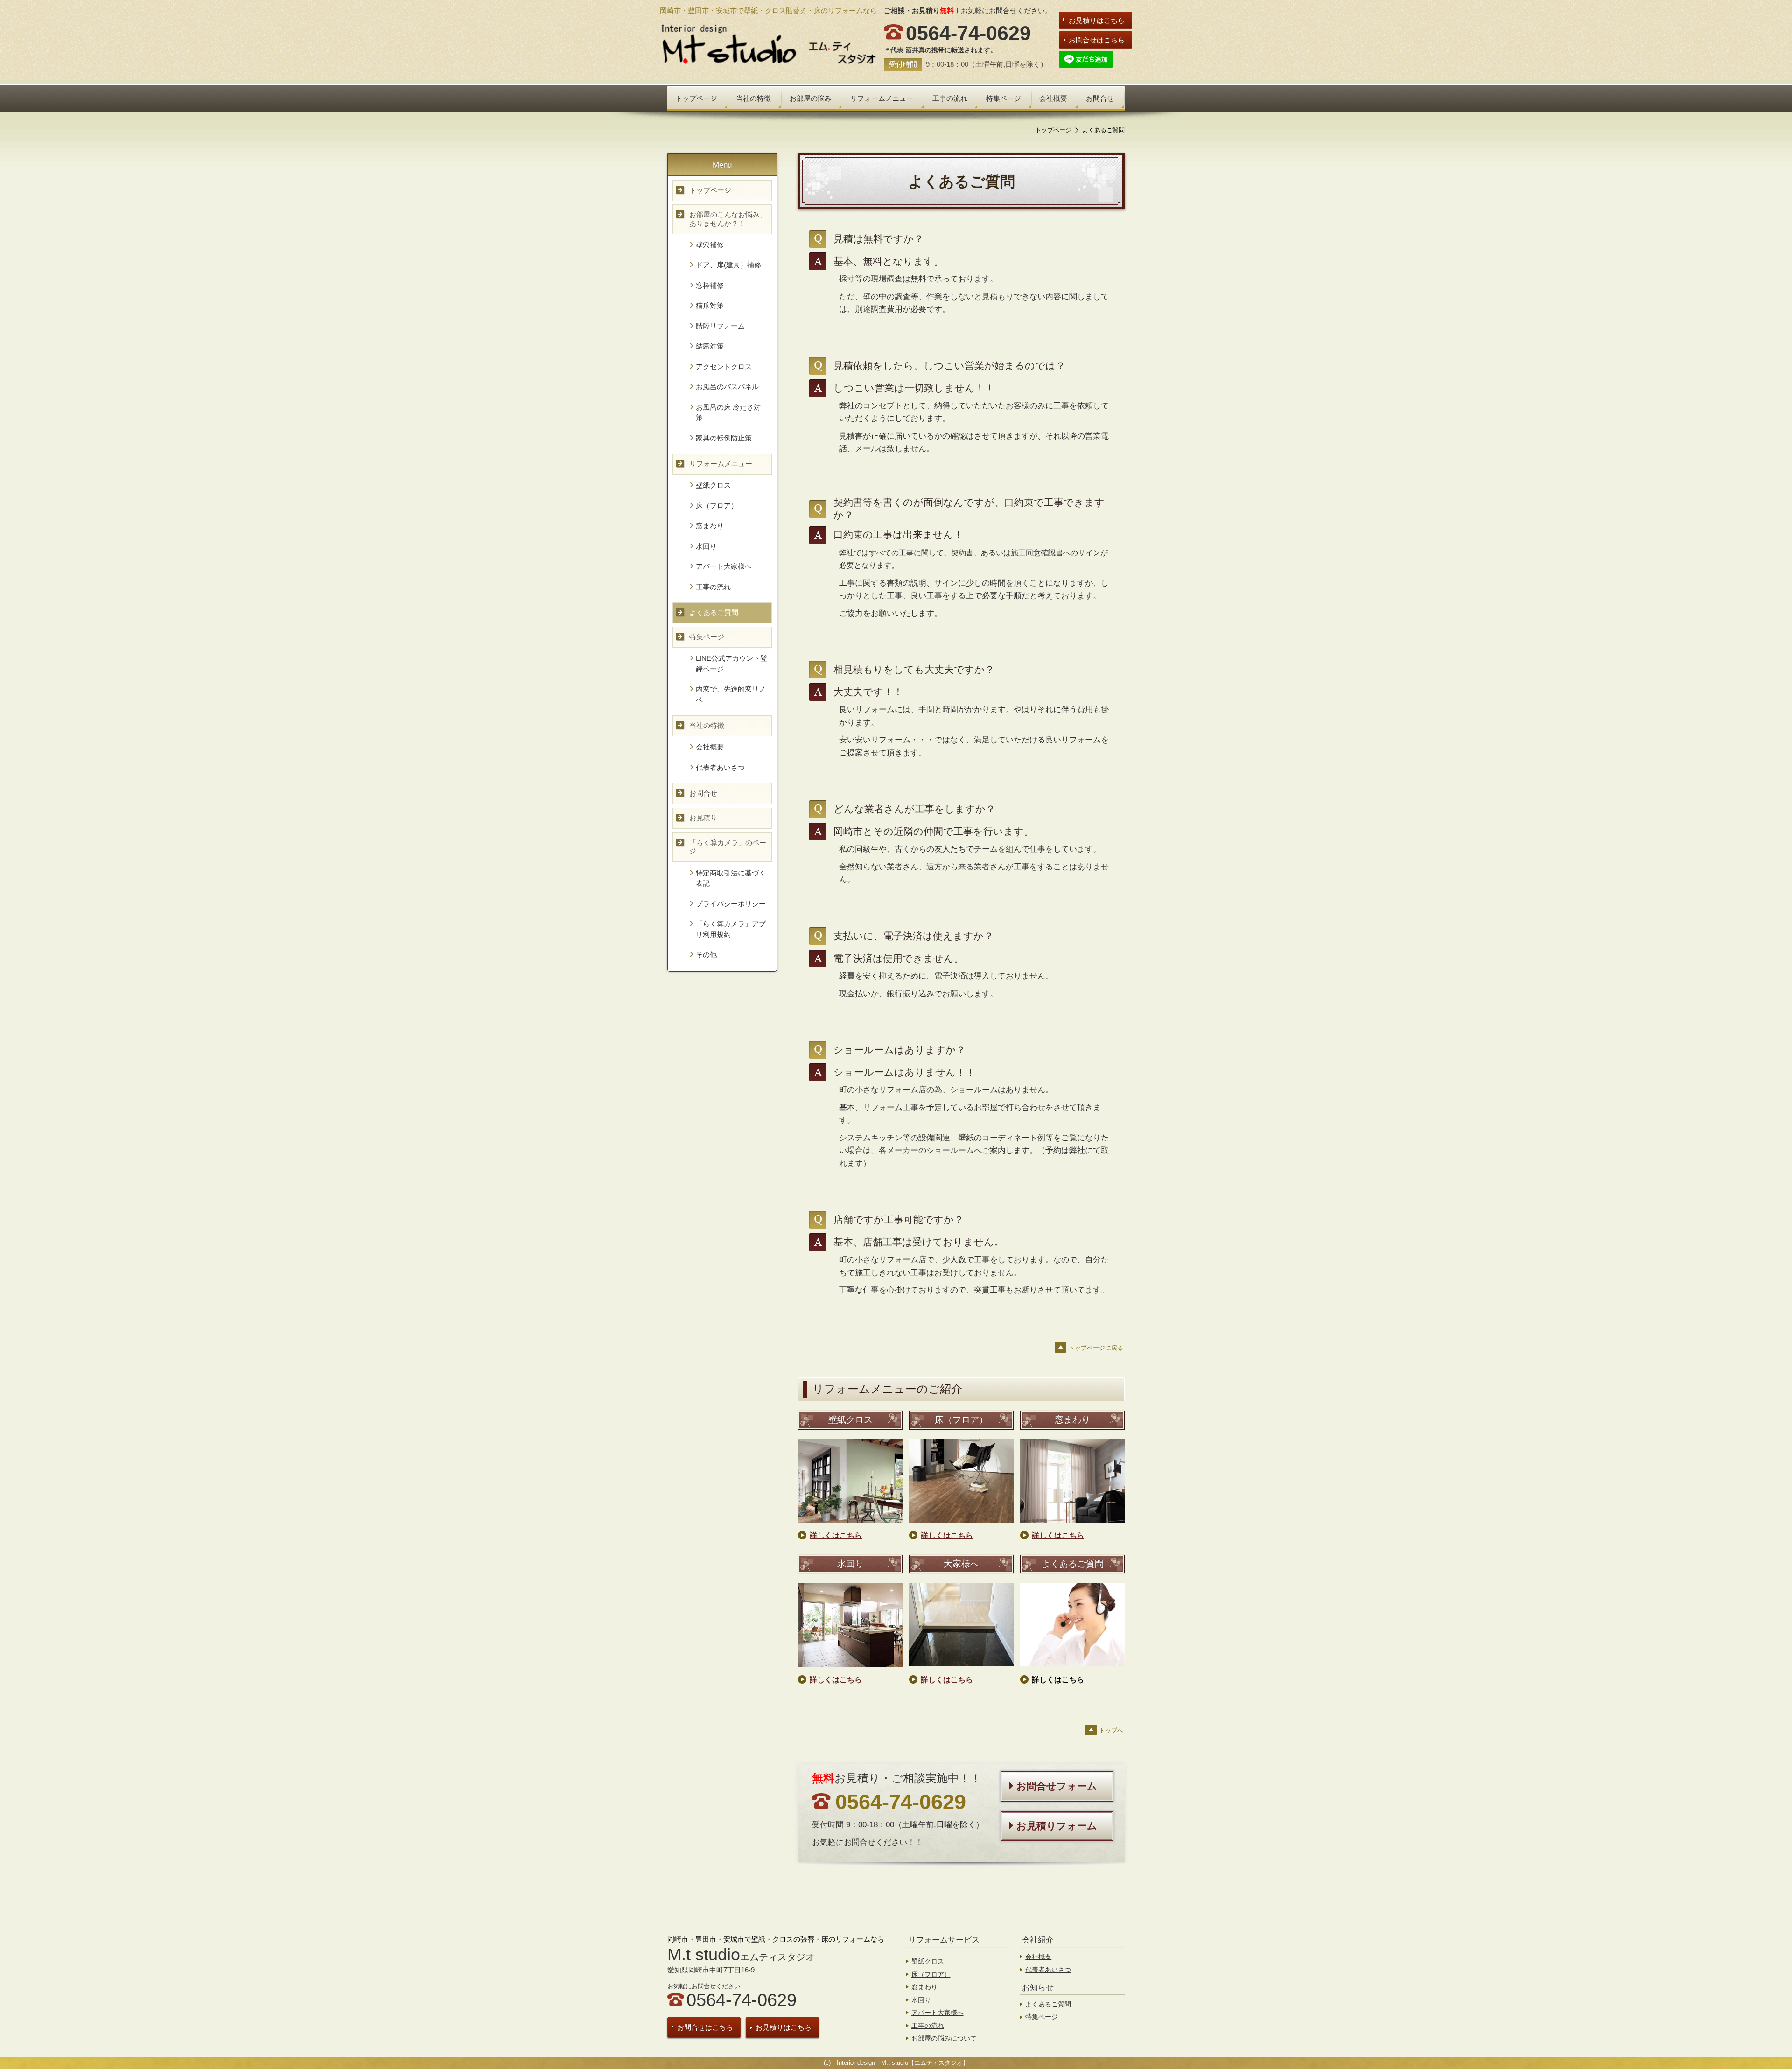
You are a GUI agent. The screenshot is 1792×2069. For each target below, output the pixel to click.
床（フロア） (931, 1974)
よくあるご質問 (1048, 2004)
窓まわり (924, 1987)
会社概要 (1038, 1957)
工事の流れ (928, 2026)
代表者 (1035, 1970)
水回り (921, 2000)
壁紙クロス (928, 1961)
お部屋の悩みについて (944, 2038)
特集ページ (1042, 2017)
